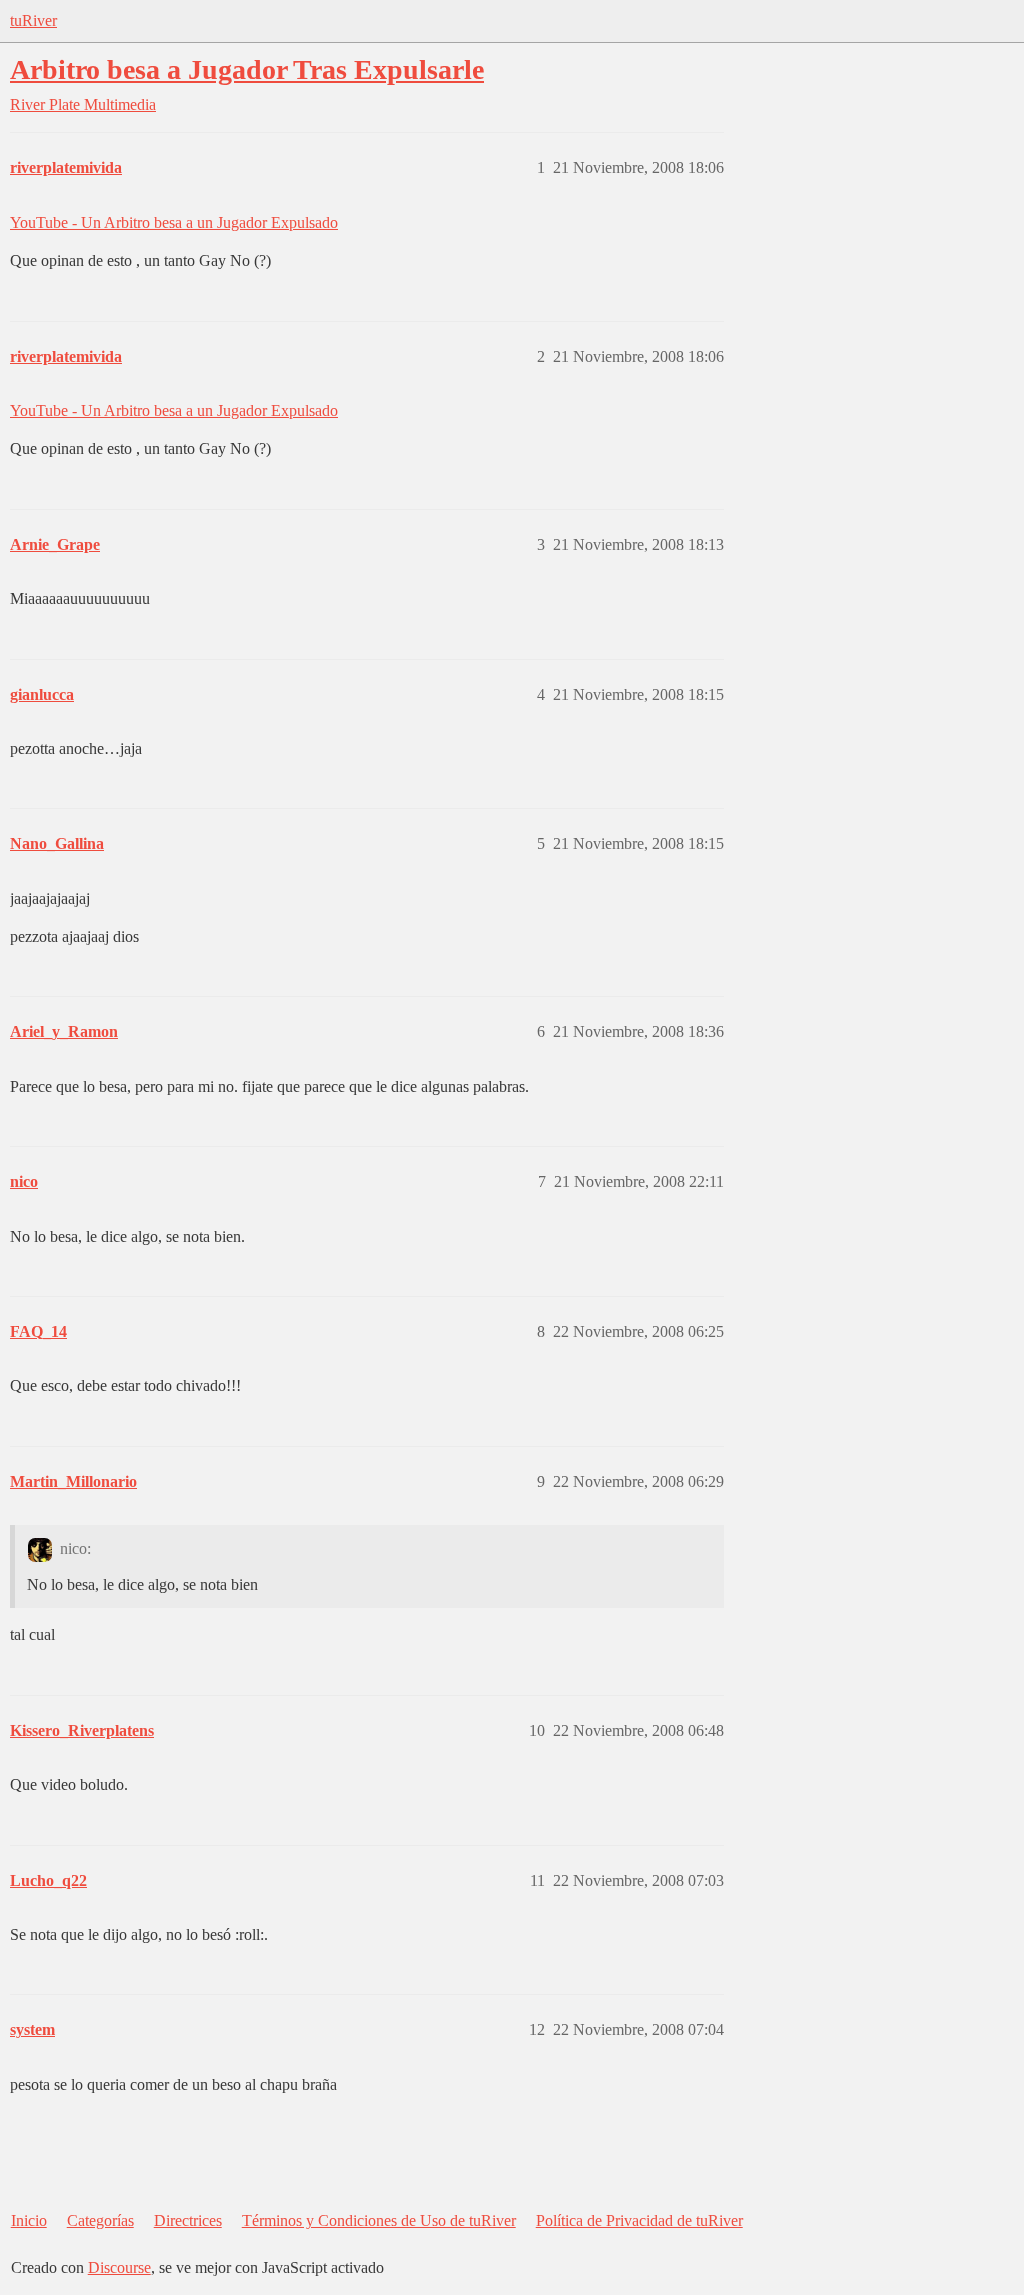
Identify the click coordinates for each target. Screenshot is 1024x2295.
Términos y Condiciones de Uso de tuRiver (379, 2220)
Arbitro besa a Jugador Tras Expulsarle (247, 69)
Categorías (100, 2220)
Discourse (119, 2267)
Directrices (188, 2220)
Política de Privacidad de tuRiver (639, 2220)
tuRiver (33, 20)
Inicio (29, 2220)
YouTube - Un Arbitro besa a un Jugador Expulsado (174, 222)
